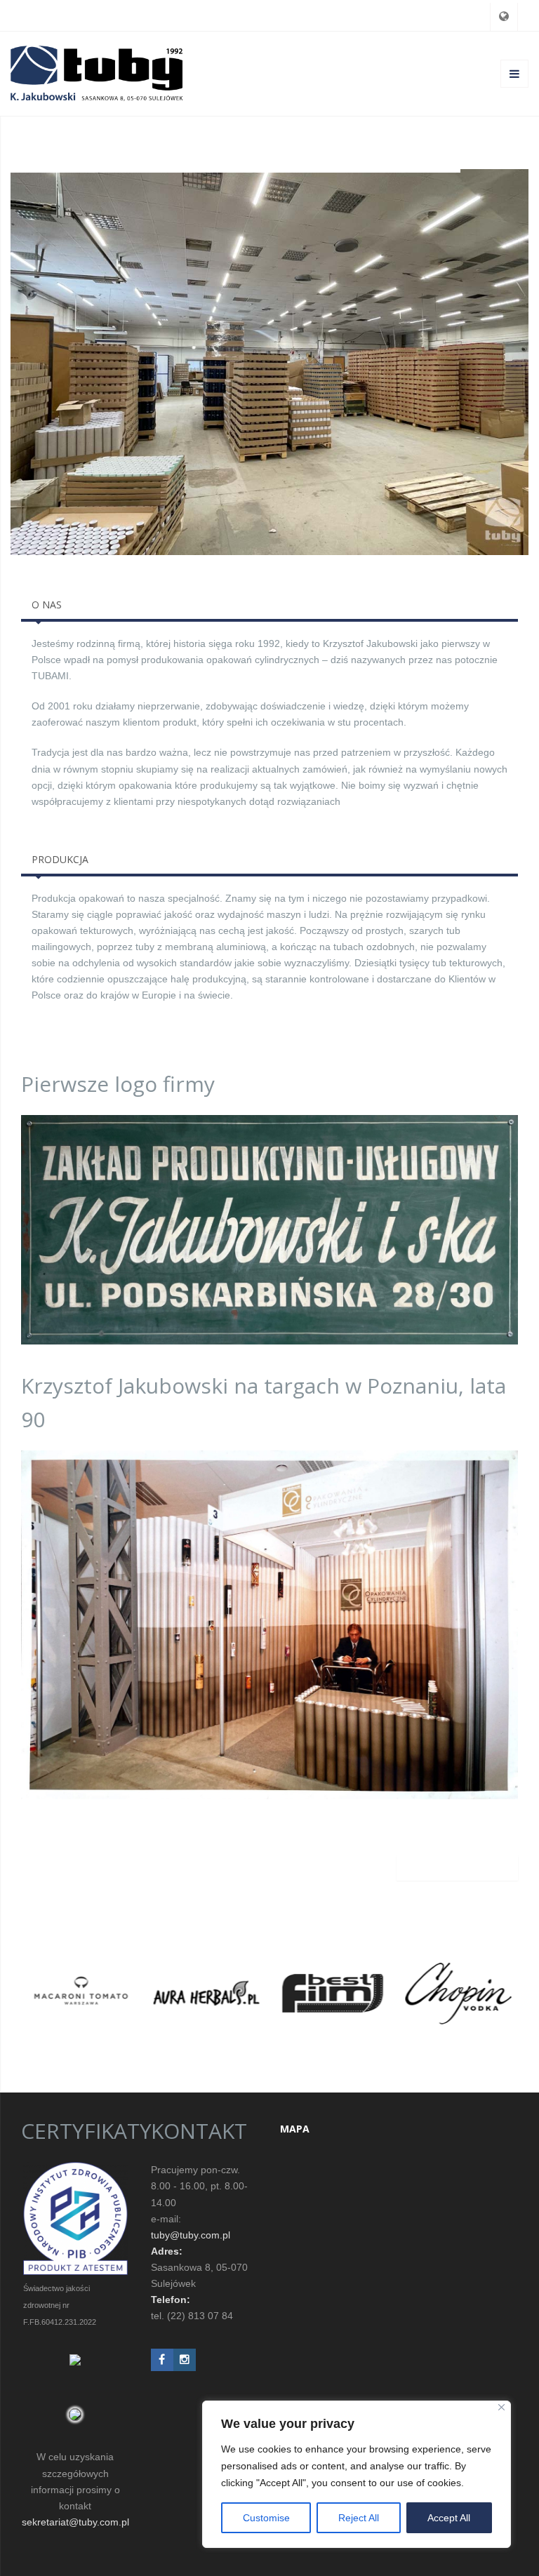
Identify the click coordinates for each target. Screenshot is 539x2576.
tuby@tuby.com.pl (191, 2235)
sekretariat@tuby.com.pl (75, 2522)
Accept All (449, 2518)
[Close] (501, 2407)
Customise (266, 2518)
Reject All (359, 2518)
